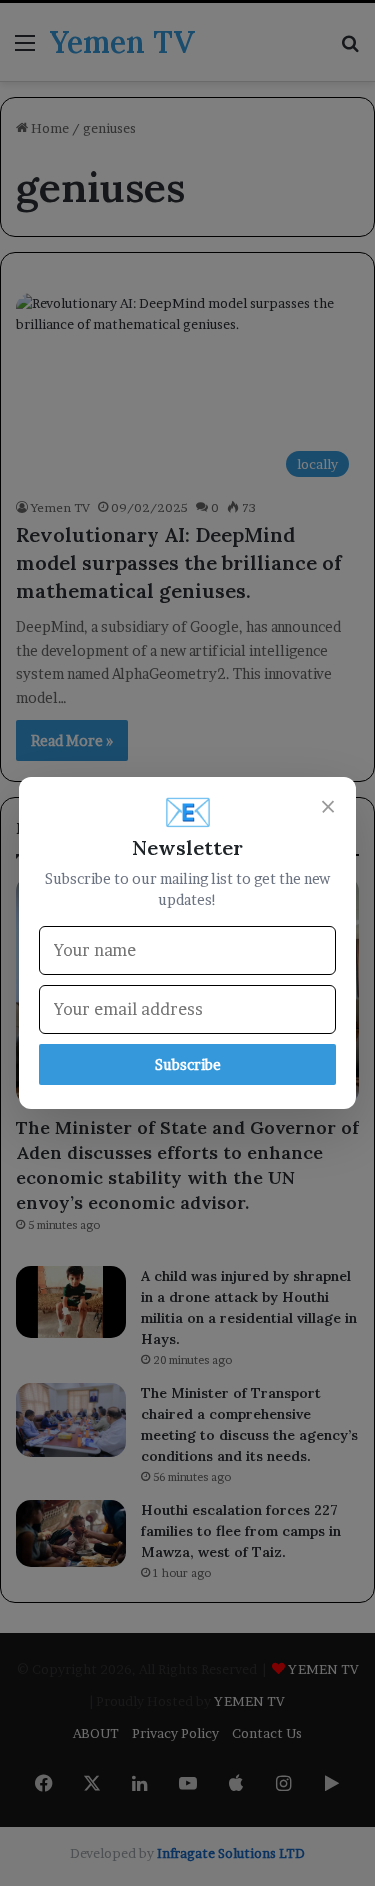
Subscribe (188, 1064)
